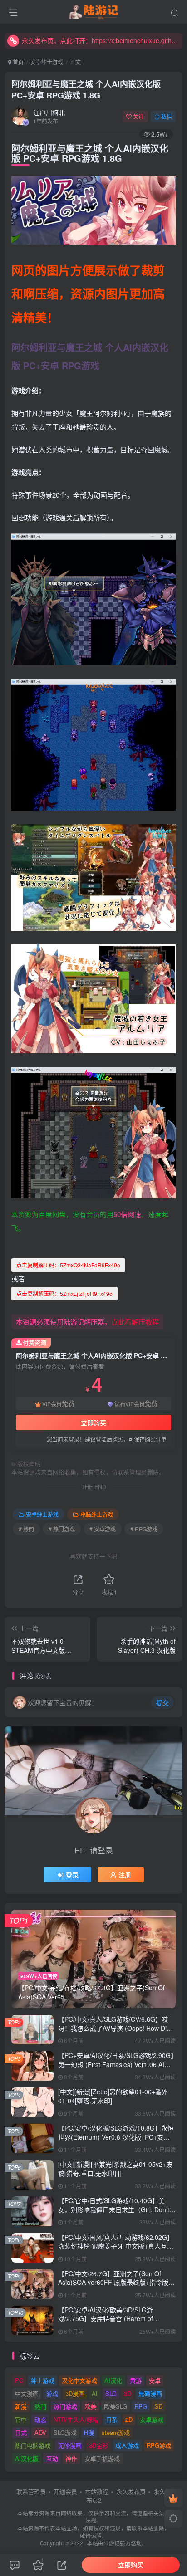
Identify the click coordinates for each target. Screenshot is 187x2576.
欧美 (90, 2406)
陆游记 (112, 2543)
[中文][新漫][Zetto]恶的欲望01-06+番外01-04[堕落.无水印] (113, 2096)
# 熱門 (26, 1529)
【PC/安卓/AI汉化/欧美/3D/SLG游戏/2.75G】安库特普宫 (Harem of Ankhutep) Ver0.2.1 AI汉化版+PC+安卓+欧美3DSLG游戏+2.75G (113, 2323)
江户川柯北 (49, 112)
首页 (17, 62)
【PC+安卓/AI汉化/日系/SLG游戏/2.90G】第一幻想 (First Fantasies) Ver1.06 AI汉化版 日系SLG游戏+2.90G (116, 2064)
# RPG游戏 (144, 1529)
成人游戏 (127, 2445)
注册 (125, 1875)
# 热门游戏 (62, 1529)
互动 (52, 2458)
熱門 (40, 2406)
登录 (72, 1875)
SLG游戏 (65, 2432)
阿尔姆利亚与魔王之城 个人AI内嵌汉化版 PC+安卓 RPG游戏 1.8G (86, 90)
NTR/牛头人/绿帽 (76, 2419)
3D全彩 (98, 2445)
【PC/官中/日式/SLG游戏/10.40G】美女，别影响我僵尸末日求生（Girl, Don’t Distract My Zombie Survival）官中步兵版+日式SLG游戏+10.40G (114, 2214)
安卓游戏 (152, 2419)
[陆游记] (94, 10)
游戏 (52, 2393)
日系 (112, 2419)
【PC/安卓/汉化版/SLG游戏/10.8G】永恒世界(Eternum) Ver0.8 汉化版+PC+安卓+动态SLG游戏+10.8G (116, 2137)
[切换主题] (173, 2519)
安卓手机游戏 (102, 2458)
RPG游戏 (159, 2445)
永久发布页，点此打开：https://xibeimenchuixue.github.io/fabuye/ (101, 40)
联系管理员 (31, 2491)
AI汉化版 (27, 2458)
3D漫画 (75, 2393)
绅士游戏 (43, 2380)
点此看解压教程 (135, 1322)
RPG (141, 2406)
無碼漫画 (150, 2393)
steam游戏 (116, 2432)
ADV (40, 2432)
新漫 (21, 2406)
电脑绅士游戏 (97, 1514)
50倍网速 (127, 1214)
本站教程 (97, 2491)
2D (129, 2419)
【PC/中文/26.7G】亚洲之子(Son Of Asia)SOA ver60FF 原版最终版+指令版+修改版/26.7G (113, 2282)
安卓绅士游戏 (47, 62)
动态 (40, 2419)
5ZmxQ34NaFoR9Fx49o (68, 1265)
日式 (21, 2432)
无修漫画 (70, 2445)
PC (19, 2380)
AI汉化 (113, 2380)
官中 (21, 2419)
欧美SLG (116, 2406)
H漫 (89, 2432)
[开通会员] (173, 2498)
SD (158, 2406)
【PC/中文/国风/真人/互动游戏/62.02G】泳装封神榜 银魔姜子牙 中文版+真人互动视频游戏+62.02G (116, 2246)
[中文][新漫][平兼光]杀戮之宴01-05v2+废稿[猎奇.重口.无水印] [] (115, 2169)
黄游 (136, 2380)
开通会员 (65, 2491)
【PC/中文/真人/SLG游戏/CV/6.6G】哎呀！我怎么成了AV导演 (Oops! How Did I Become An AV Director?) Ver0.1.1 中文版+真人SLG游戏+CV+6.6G (116, 2032)
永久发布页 (131, 2491)
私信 (167, 116)
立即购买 (93, 1422)
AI (95, 2393)
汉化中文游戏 (79, 2380)
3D (128, 2393)
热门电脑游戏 (33, 2445)
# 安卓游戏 (103, 1529)
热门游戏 (65, 2406)
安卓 (155, 2380)
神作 (71, 2458)
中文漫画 (27, 2393)
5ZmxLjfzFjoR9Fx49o (64, 1293)
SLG (111, 2393)
